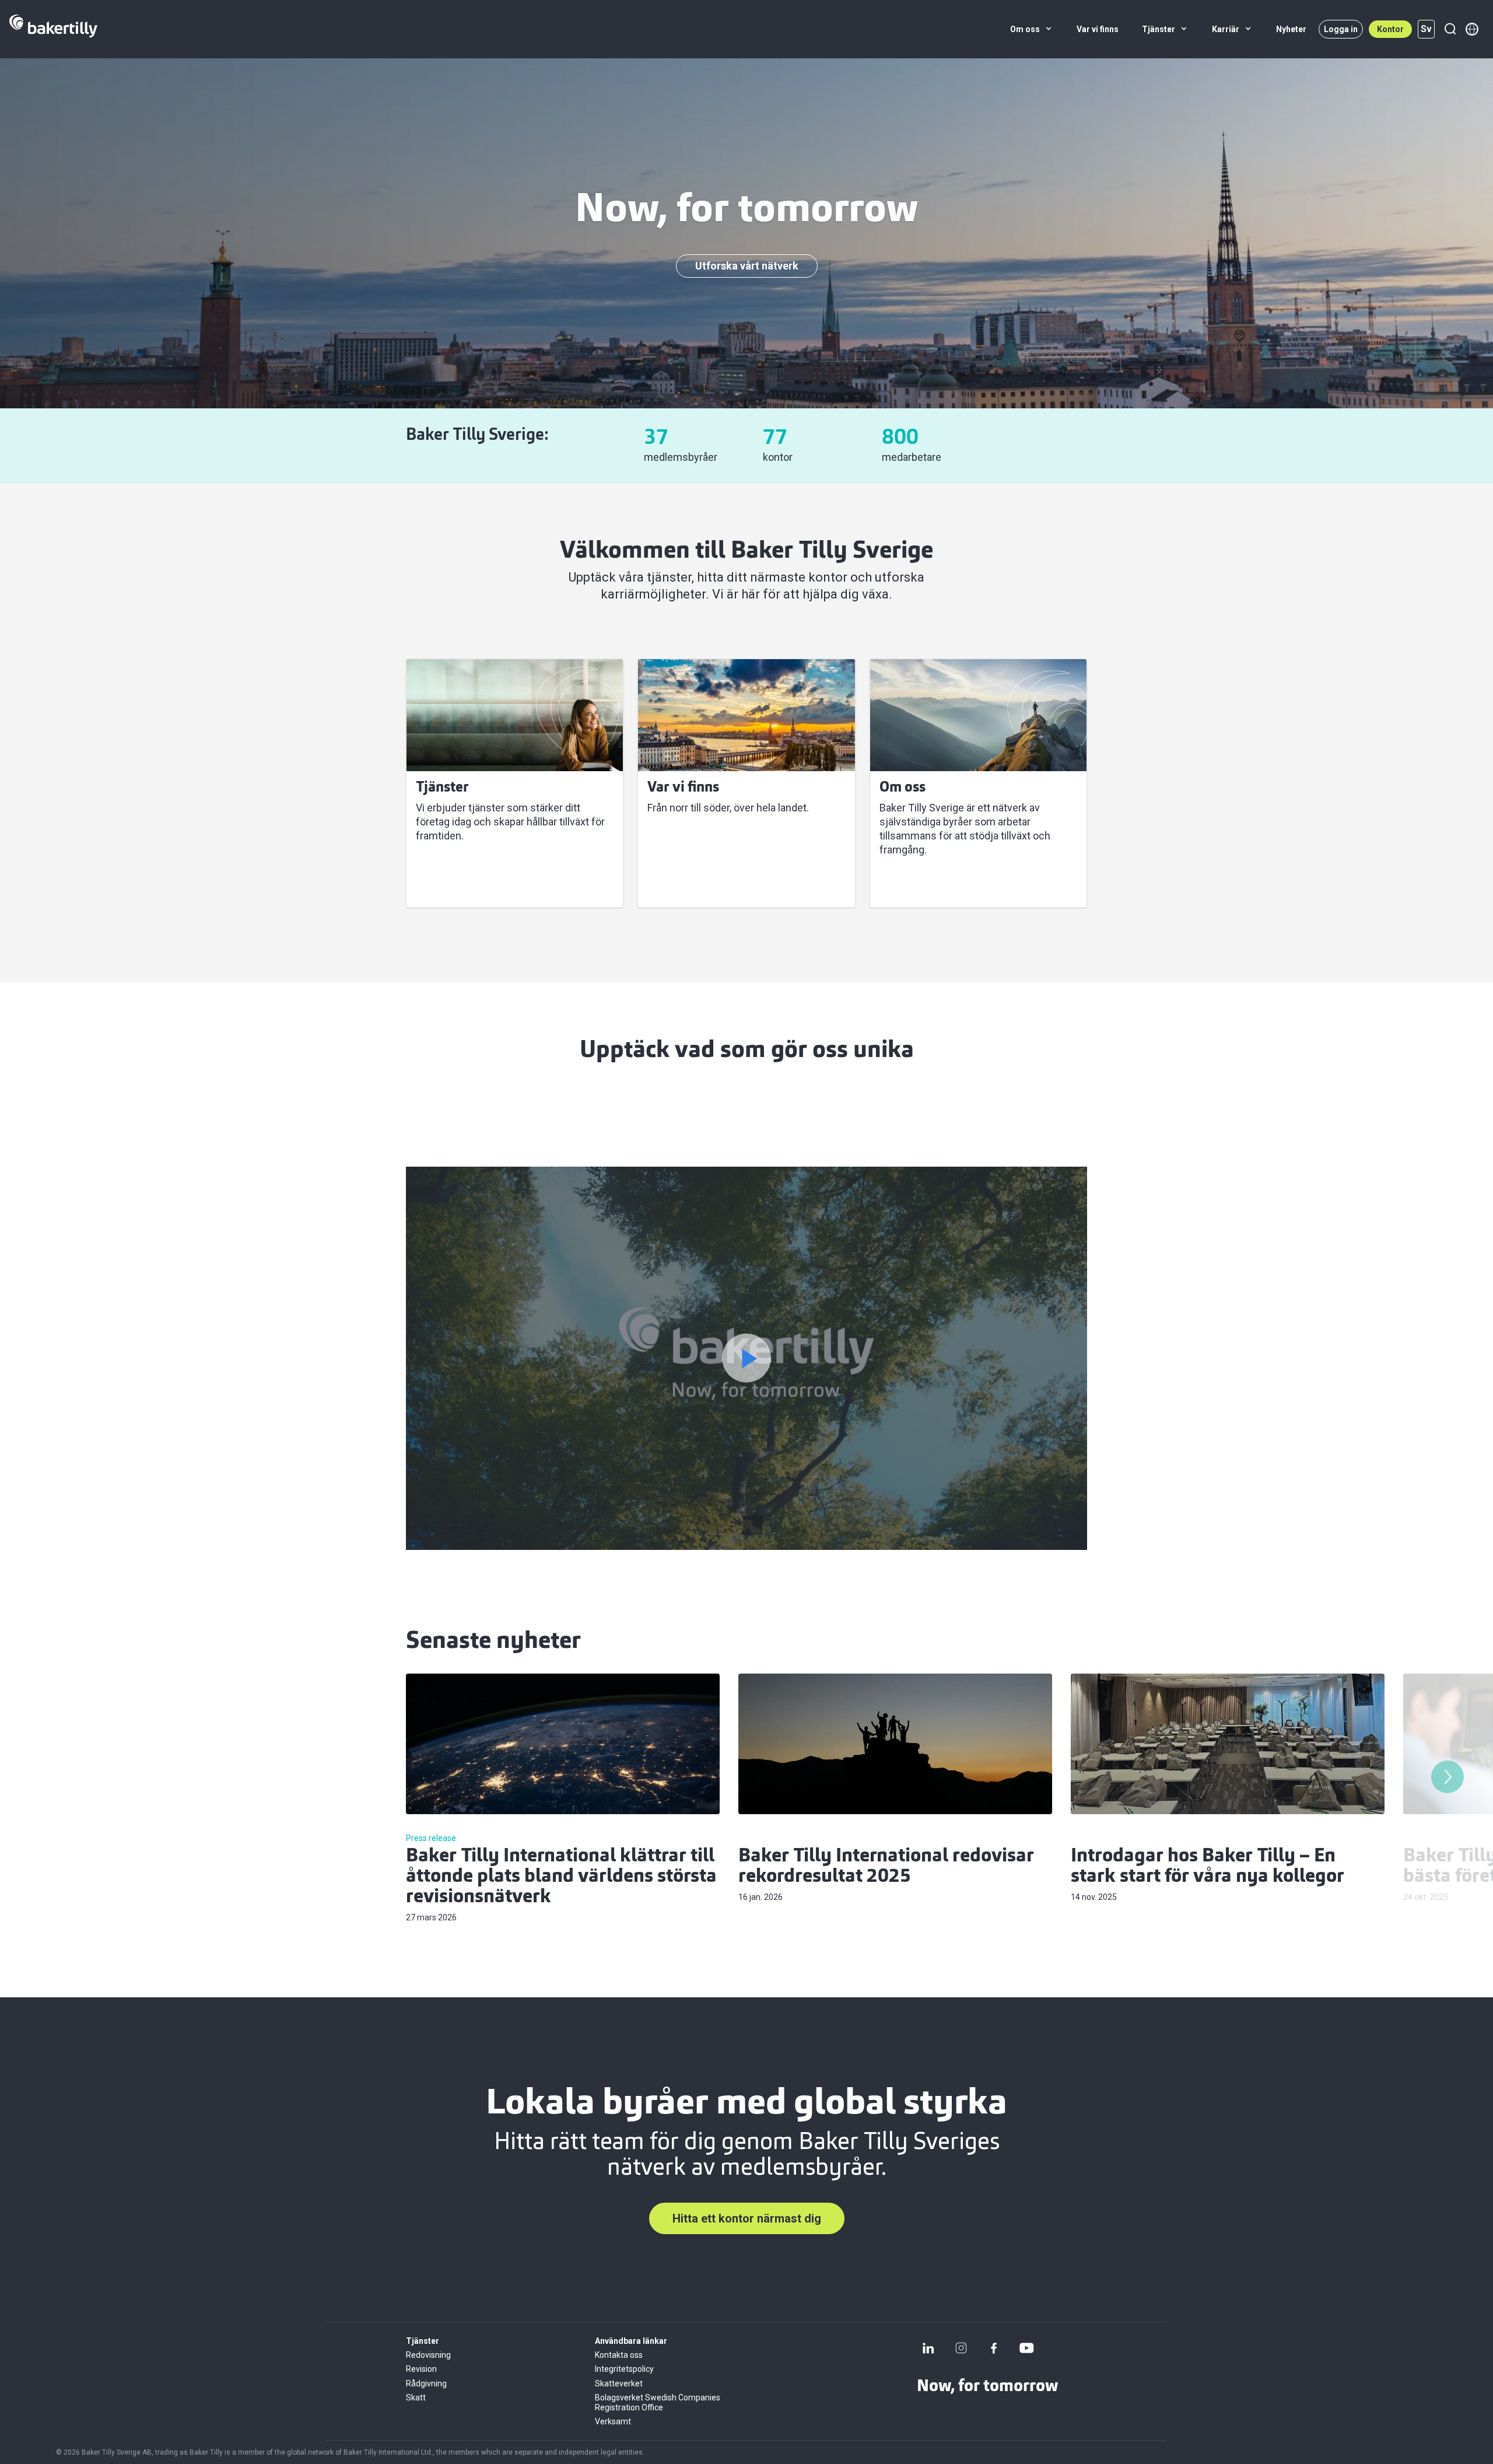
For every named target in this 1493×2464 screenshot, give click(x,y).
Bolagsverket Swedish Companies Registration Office (658, 2402)
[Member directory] (1472, 29)
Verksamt (613, 2421)
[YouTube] (1026, 2348)
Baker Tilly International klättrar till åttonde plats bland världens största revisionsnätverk (561, 1877)
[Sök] (1450, 29)
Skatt (416, 2397)
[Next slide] (1448, 1777)
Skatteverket (619, 2383)
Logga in (1341, 29)
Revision (421, 2369)
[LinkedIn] (928, 2348)
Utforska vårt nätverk (747, 266)
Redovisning (428, 2355)
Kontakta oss (619, 2355)
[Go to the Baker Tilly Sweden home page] (53, 29)
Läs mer (443, 884)
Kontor (1390, 29)
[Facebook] (994, 2348)
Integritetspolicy (624, 2369)
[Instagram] (961, 2348)
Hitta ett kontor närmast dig (747, 2218)
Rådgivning (426, 2383)
